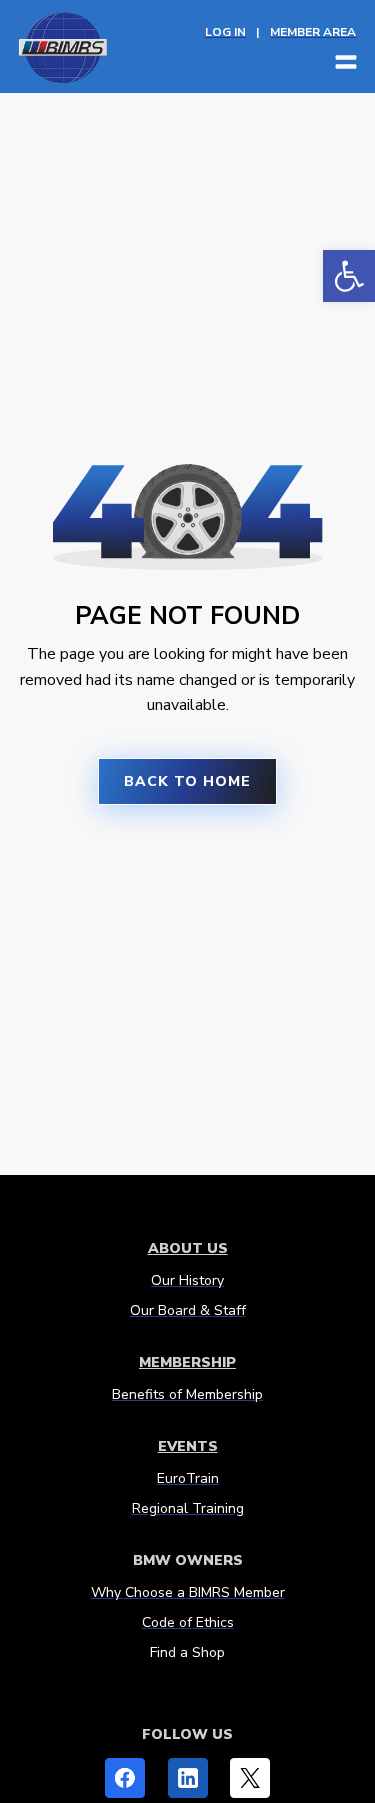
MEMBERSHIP (187, 1362)
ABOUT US (188, 1248)
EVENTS (188, 1446)
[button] (349, 276)
